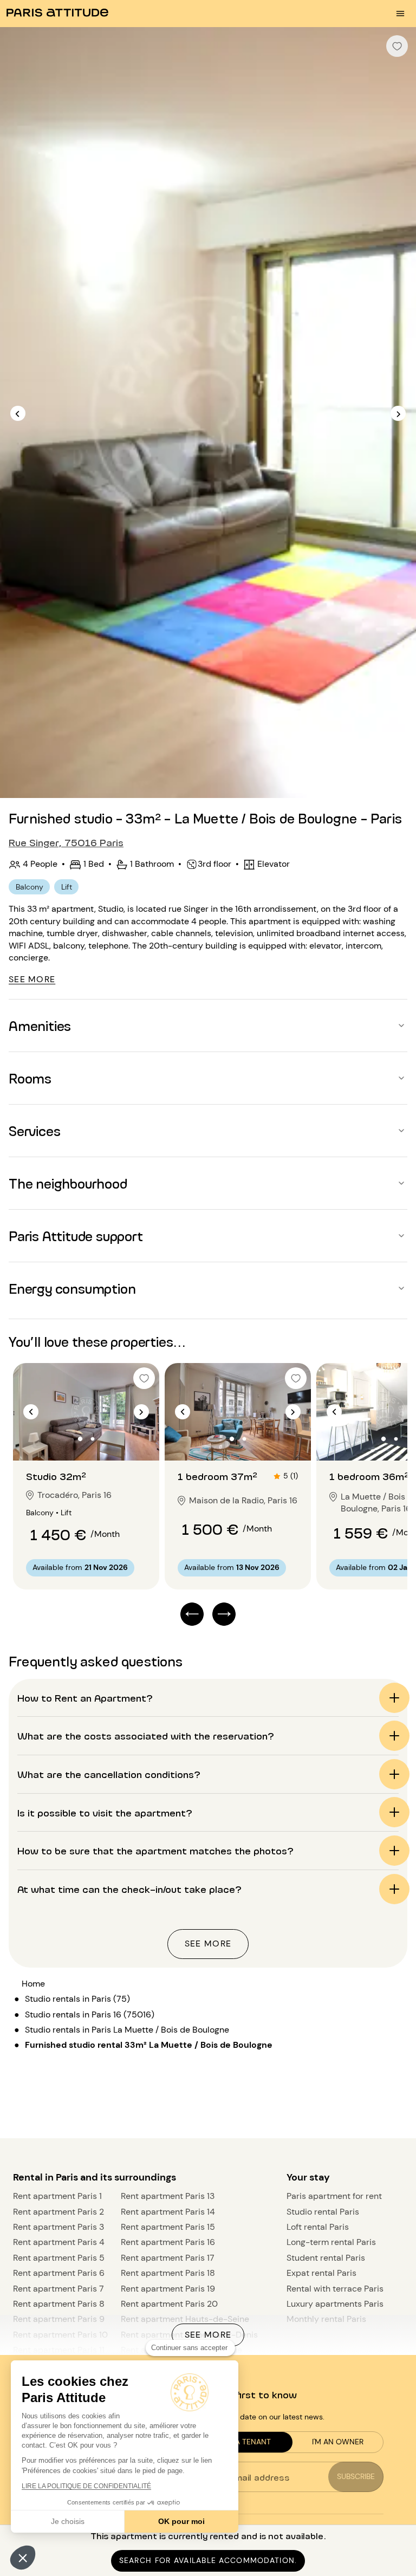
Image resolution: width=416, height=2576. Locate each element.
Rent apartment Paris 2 (58, 2212)
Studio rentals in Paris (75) (77, 1999)
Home (33, 1984)
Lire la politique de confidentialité (86, 2486)
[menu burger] (400, 14)
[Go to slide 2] (93, 1439)
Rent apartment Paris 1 (57, 2196)
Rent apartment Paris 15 (168, 2227)
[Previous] (18, 413)
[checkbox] (397, 46)
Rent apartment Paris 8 (59, 2304)
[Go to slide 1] (80, 1439)
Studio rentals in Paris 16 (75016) (90, 2014)
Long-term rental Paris (331, 2242)
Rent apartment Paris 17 (168, 2258)
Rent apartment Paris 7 (58, 2289)
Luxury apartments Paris (335, 2304)
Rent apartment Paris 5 (59, 2258)
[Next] (398, 413)
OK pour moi (181, 2521)
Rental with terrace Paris (335, 2289)
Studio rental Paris (323, 2212)
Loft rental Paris (318, 2227)
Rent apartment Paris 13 (168, 2196)
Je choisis (68, 2521)
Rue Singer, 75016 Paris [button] (66, 842)
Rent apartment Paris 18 (168, 2273)
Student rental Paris (326, 2258)
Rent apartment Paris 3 (58, 2227)
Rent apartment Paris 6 (59, 2273)
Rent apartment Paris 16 (168, 2242)
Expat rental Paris (321, 2273)
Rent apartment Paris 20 (169, 2304)
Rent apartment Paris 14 (168, 2212)
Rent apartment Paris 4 (59, 2242)
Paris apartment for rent (334, 2196)
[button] (23, 2558)
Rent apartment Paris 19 (168, 2289)
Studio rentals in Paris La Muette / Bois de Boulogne (127, 2030)
